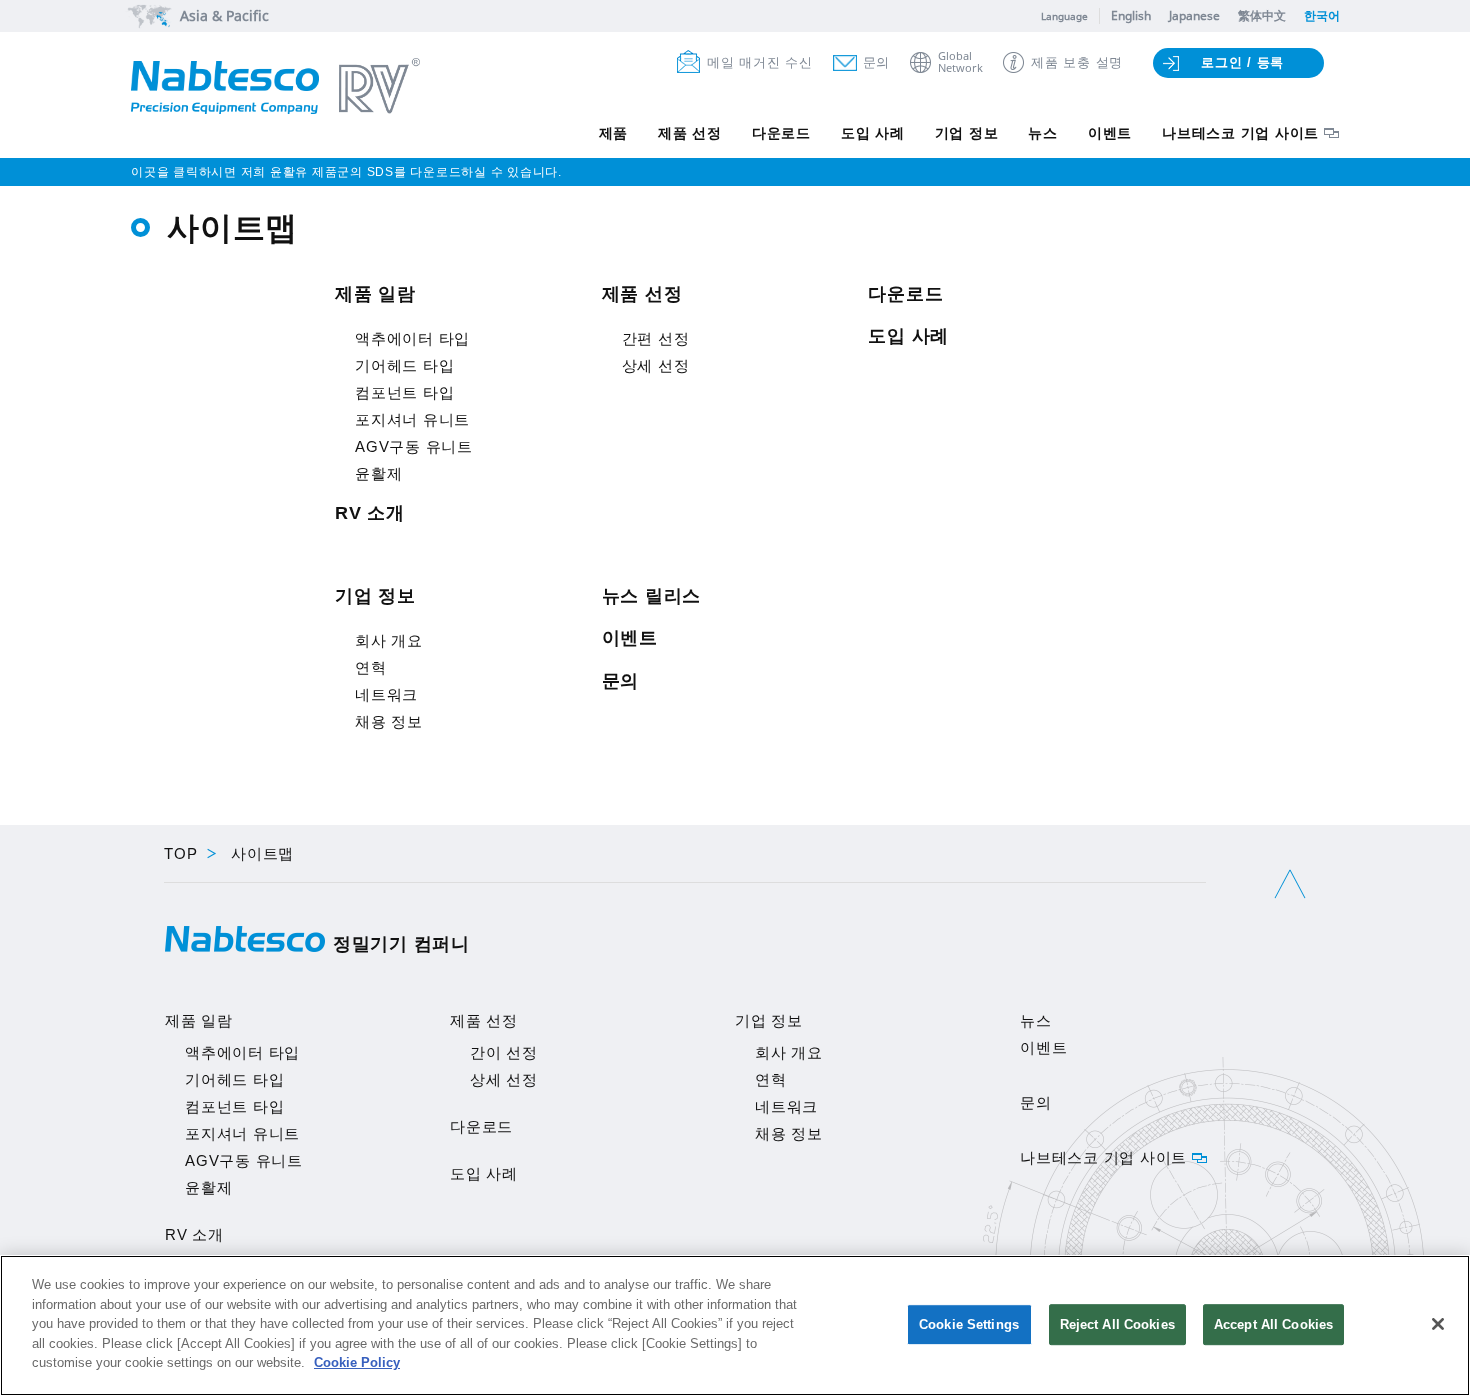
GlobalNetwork (960, 62)
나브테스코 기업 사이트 (1240, 133)
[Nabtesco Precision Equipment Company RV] (275, 88)
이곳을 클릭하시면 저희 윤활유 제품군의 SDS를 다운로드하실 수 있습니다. (346, 172)
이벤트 (1110, 133)
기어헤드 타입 (404, 365)
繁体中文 (1262, 15)
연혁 (371, 667)
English (1131, 15)
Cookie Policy (357, 1362)
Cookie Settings (969, 1324)
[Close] (1438, 1324)
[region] (735, 1325)
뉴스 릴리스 (652, 596)
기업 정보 (967, 133)
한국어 (1322, 15)
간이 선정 (504, 1052)
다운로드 (781, 133)
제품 (614, 133)
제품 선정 (690, 133)
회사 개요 (389, 640)
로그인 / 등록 (1242, 62)
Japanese (1194, 15)
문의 (877, 62)
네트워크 (386, 694)
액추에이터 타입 (412, 338)
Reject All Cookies (1117, 1324)
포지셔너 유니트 (412, 419)
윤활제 (378, 473)
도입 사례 (873, 133)
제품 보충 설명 (1077, 62)
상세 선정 (656, 365)
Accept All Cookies (1273, 1324)
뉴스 (1043, 133)
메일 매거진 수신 (760, 62)
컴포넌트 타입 (404, 392)
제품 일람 (375, 294)
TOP (180, 853)
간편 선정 (656, 338)
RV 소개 (370, 513)
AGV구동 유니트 (414, 446)
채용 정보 (389, 721)
